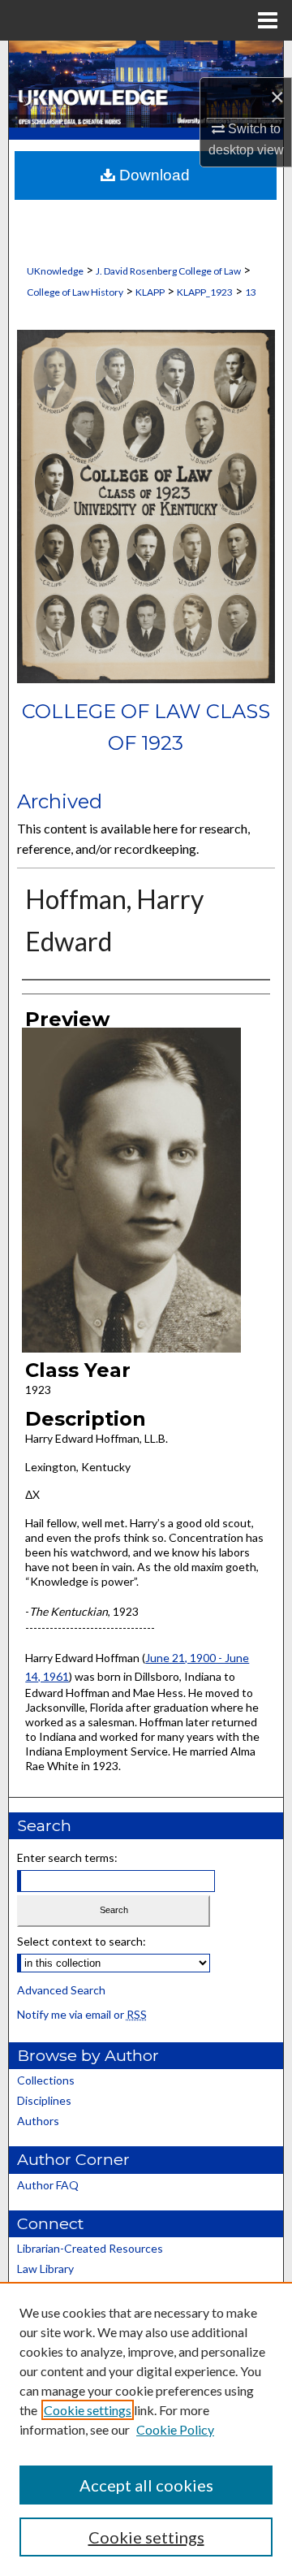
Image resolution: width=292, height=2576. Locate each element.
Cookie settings (88, 2410)
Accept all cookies (146, 2485)
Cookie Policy (175, 2429)
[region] (146, 2429)
